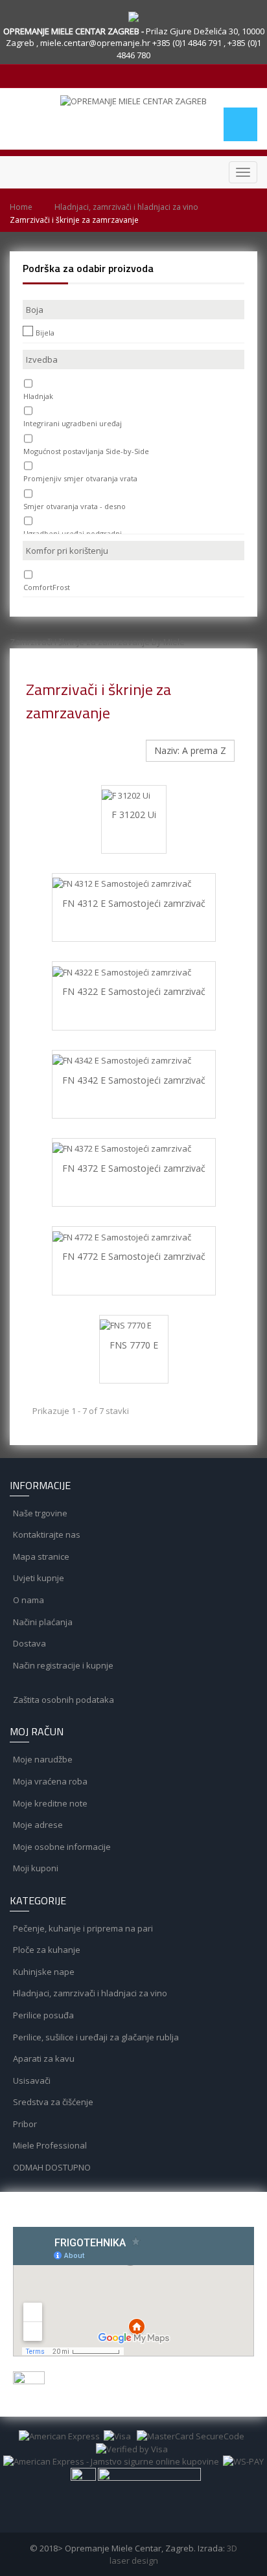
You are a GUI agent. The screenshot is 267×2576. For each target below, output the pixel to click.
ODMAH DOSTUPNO (51, 2167)
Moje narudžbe (42, 1759)
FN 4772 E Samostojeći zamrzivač (134, 1256)
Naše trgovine (39, 1513)
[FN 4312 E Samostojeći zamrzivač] (134, 883)
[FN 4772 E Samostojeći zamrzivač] (134, 1237)
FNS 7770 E (134, 1345)
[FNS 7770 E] (134, 1325)
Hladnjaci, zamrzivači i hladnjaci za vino (126, 207)
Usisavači (31, 2080)
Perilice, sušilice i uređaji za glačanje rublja (95, 2037)
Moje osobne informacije (61, 1847)
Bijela (45, 333)
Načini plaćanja (42, 1622)
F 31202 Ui (134, 815)
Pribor (24, 2124)
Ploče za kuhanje (46, 1950)
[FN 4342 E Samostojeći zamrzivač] (134, 1060)
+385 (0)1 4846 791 (188, 43)
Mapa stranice (40, 1556)
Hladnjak (38, 396)
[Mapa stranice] (133, 1687)
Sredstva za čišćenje (52, 2102)
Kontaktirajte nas (46, 1534)
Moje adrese (37, 1825)
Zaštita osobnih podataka (63, 1700)
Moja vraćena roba (49, 1781)
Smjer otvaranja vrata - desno (75, 506)
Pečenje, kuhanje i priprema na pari (82, 1928)
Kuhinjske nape (43, 1972)
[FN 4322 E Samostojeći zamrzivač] (134, 972)
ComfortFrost (47, 587)
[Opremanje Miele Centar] (133, 101)
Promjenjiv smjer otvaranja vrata (80, 478)
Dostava (29, 1643)
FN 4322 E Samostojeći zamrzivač (134, 991)
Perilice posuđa (42, 2015)
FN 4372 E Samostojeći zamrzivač (134, 1168)
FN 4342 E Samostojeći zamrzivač (134, 1080)
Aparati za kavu (43, 2058)
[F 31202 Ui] (134, 795)
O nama (28, 1600)
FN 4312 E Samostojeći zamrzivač (134, 903)
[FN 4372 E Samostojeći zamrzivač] (134, 1148)
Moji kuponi (35, 1868)
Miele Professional (49, 2145)
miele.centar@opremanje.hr (96, 43)
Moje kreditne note (49, 1803)
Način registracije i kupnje (62, 1665)
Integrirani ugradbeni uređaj (73, 423)
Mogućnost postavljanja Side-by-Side (86, 451)
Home (21, 207)
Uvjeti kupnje (38, 1578)
